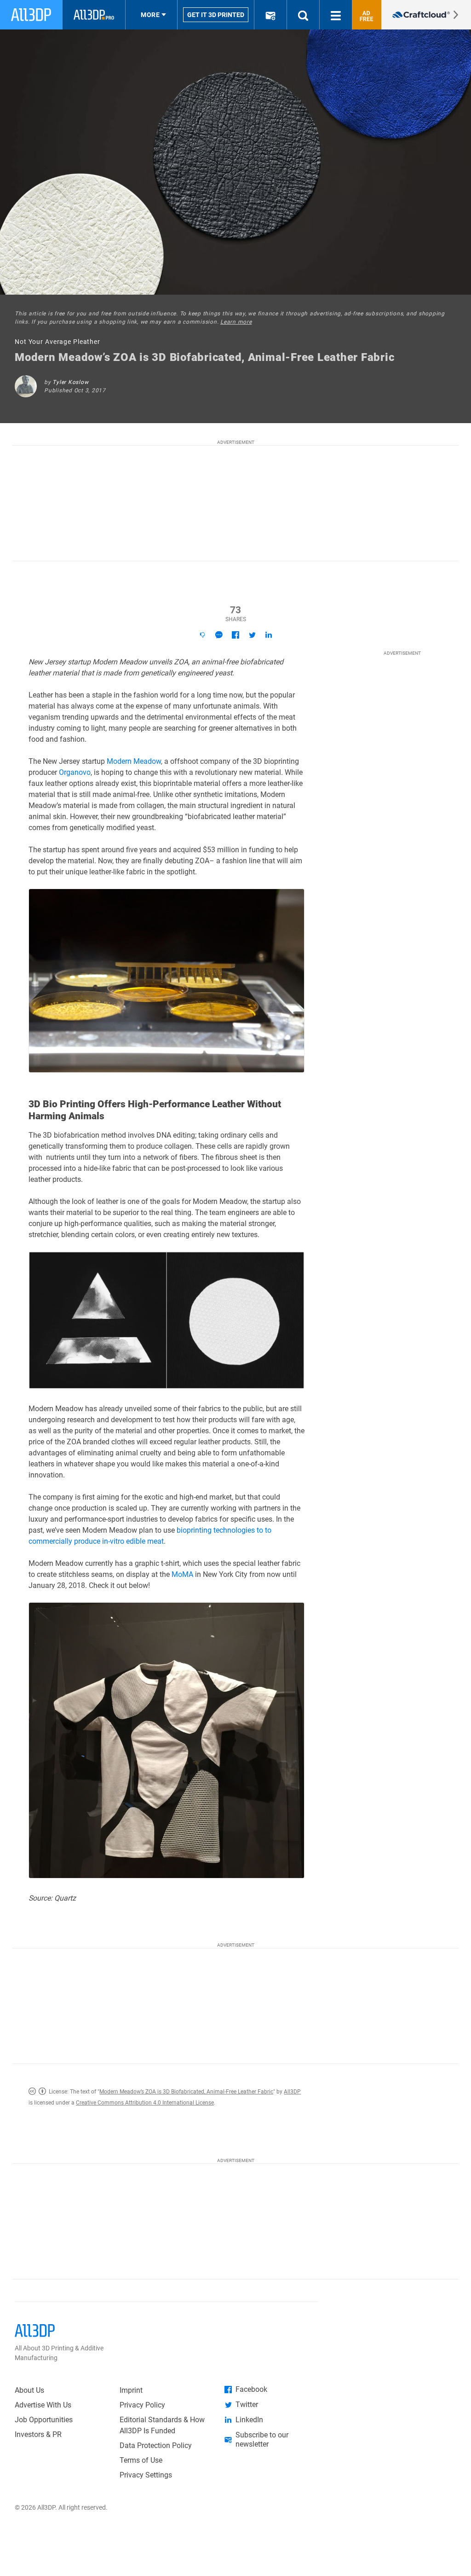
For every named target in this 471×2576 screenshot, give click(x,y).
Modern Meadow (134, 761)
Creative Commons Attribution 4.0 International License (145, 2103)
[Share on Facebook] (235, 635)
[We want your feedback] (202, 635)
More (150, 15)
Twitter (247, 2404)
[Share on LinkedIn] (269, 635)
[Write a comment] (219, 635)
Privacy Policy (142, 2405)
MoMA (182, 1574)
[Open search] (303, 15)
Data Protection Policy (156, 2445)
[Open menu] (336, 15)
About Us (29, 2390)
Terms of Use (141, 2460)
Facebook (251, 2389)
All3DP (292, 2092)
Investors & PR (38, 2434)
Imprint (131, 2390)
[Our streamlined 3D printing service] (426, 15)
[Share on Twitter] (252, 635)
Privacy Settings (146, 2475)
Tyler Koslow (70, 382)
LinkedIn (249, 2420)
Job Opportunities (44, 2420)
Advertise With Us (43, 2405)
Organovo (75, 772)
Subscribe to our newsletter (262, 2439)
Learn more (236, 322)
